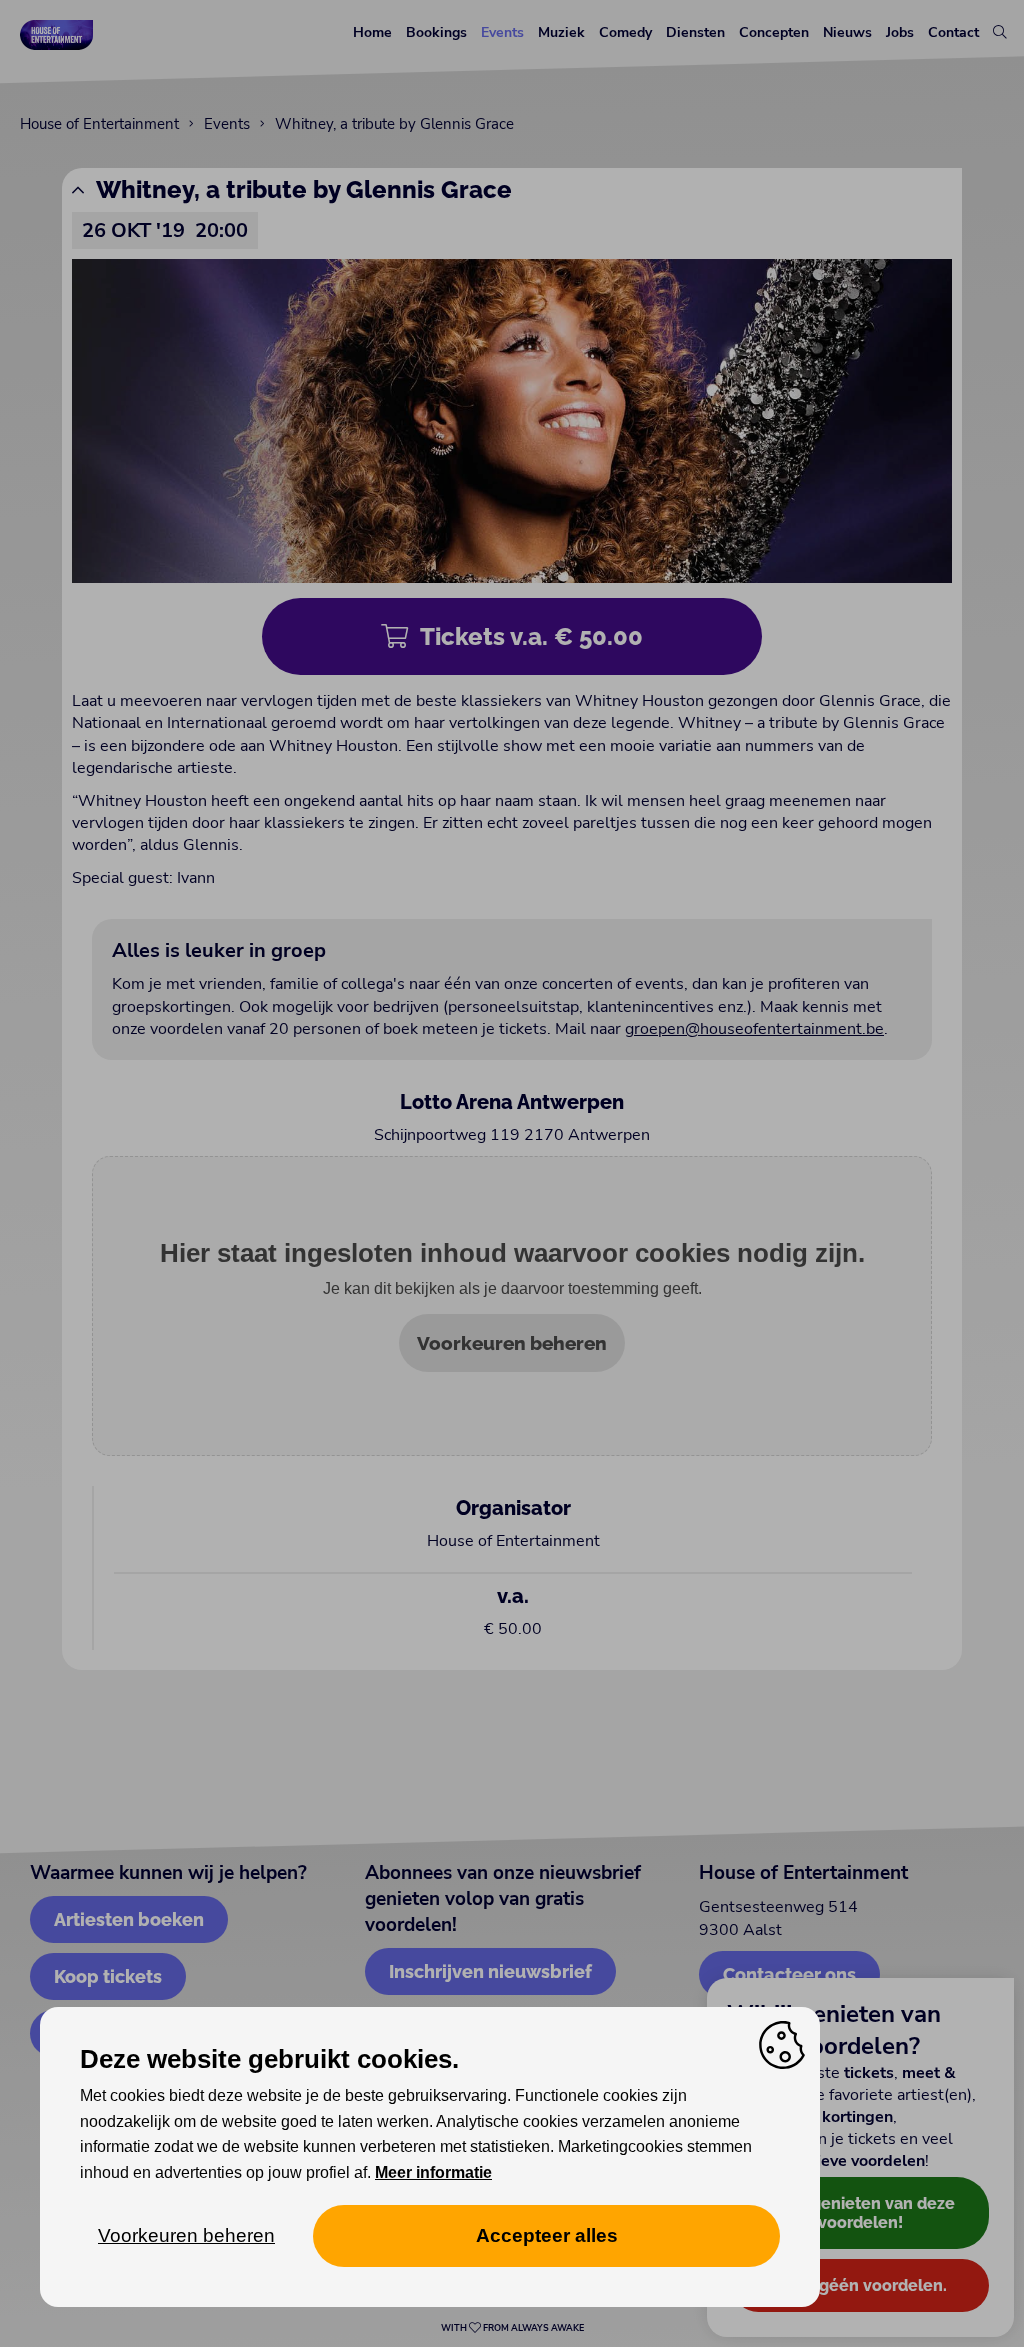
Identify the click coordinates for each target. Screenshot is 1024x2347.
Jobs (900, 32)
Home (372, 32)
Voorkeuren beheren (512, 1343)
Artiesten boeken (129, 1919)
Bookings (436, 32)
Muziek (561, 32)
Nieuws (847, 32)
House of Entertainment (99, 124)
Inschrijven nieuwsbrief (490, 1971)
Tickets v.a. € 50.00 (531, 636)
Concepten (774, 32)
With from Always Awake (512, 2328)
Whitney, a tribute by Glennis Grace (394, 124)
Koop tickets (108, 1976)
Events (502, 32)
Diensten (695, 32)
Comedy (625, 32)
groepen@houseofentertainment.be (754, 1029)
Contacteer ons (789, 1974)
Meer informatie (433, 2172)
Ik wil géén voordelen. (860, 2285)
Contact (953, 32)
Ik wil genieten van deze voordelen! (860, 2213)
